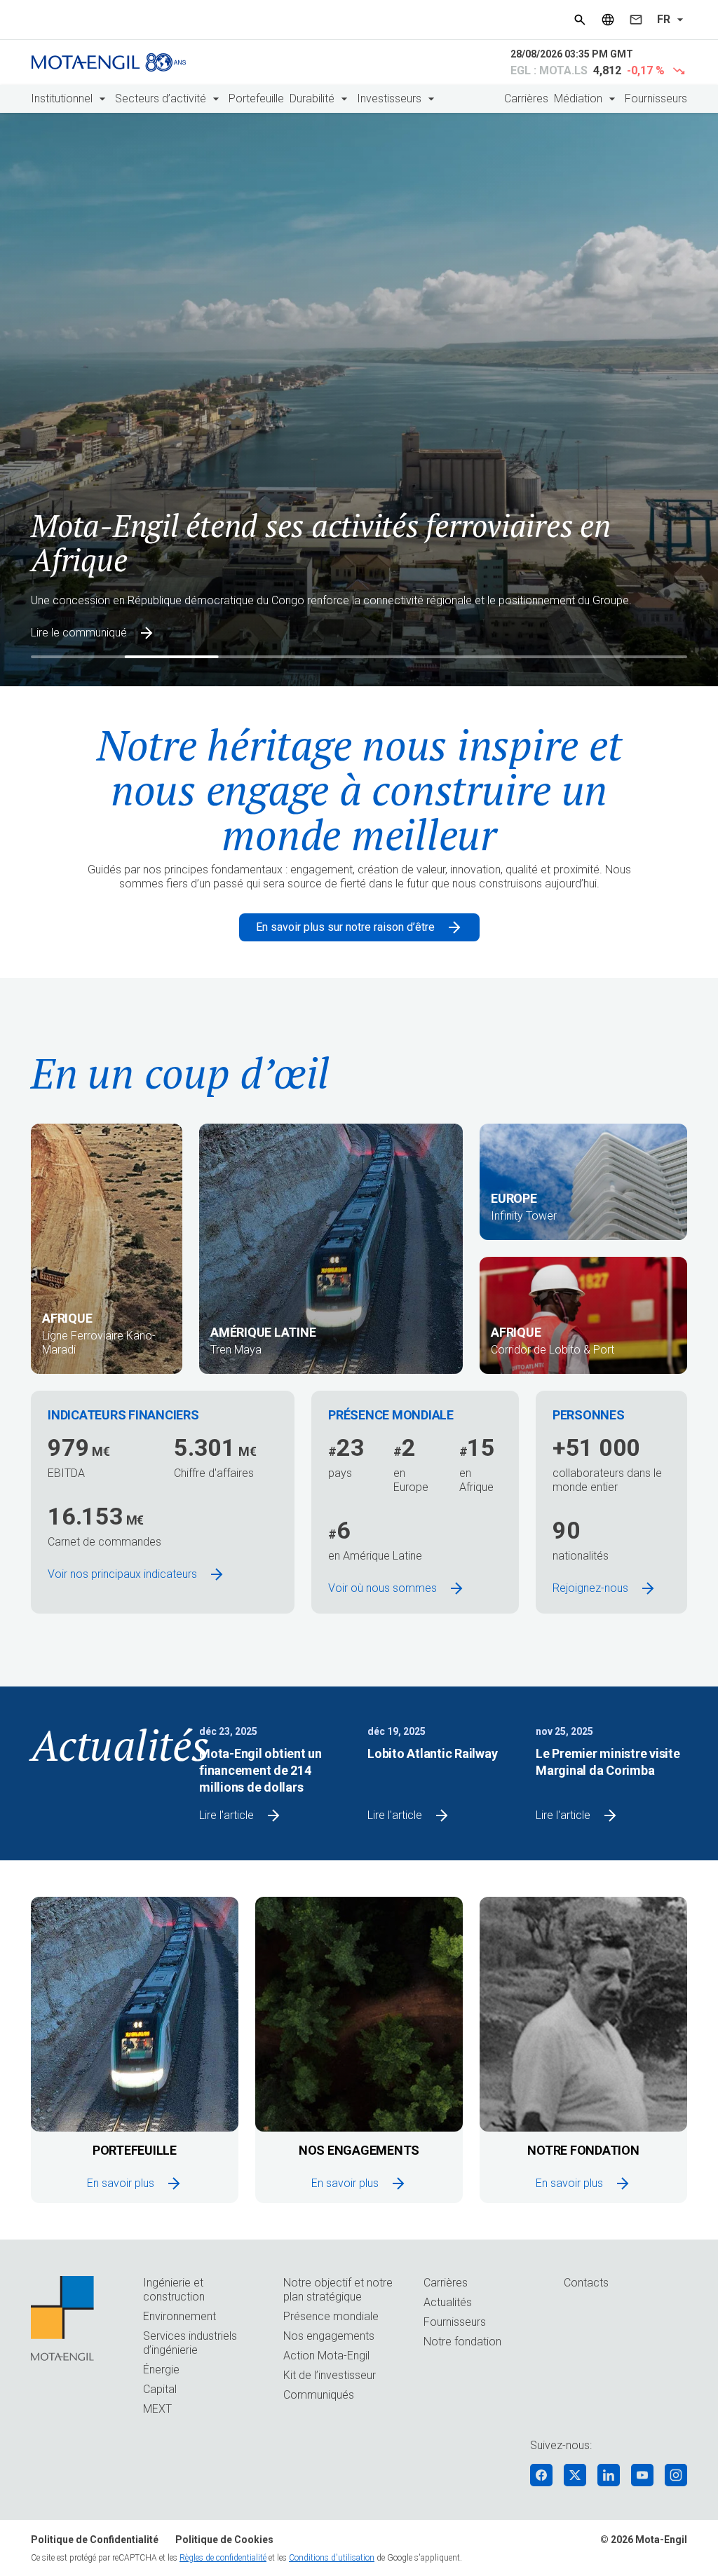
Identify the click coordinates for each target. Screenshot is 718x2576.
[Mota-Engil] (109, 62)
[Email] (636, 20)
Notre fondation (462, 2342)
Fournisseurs (656, 98)
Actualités (448, 2302)
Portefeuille (256, 98)
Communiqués (319, 2395)
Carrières (526, 98)
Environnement (179, 2316)
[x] (575, 2475)
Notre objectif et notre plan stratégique (338, 2290)
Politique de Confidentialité (95, 2540)
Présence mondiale (331, 2316)
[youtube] (642, 2475)
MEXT (157, 2409)
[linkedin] (609, 2475)
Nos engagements (329, 2336)
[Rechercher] (580, 20)
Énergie (161, 2370)
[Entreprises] (608, 20)
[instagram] (676, 2475)
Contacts (586, 2283)
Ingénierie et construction (174, 2290)
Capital (160, 2389)
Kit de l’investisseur (330, 2375)
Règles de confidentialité (223, 2558)
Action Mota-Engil (326, 2356)
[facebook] (541, 2475)
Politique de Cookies (224, 2540)
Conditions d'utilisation (332, 2558)
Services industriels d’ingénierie (190, 2343)
